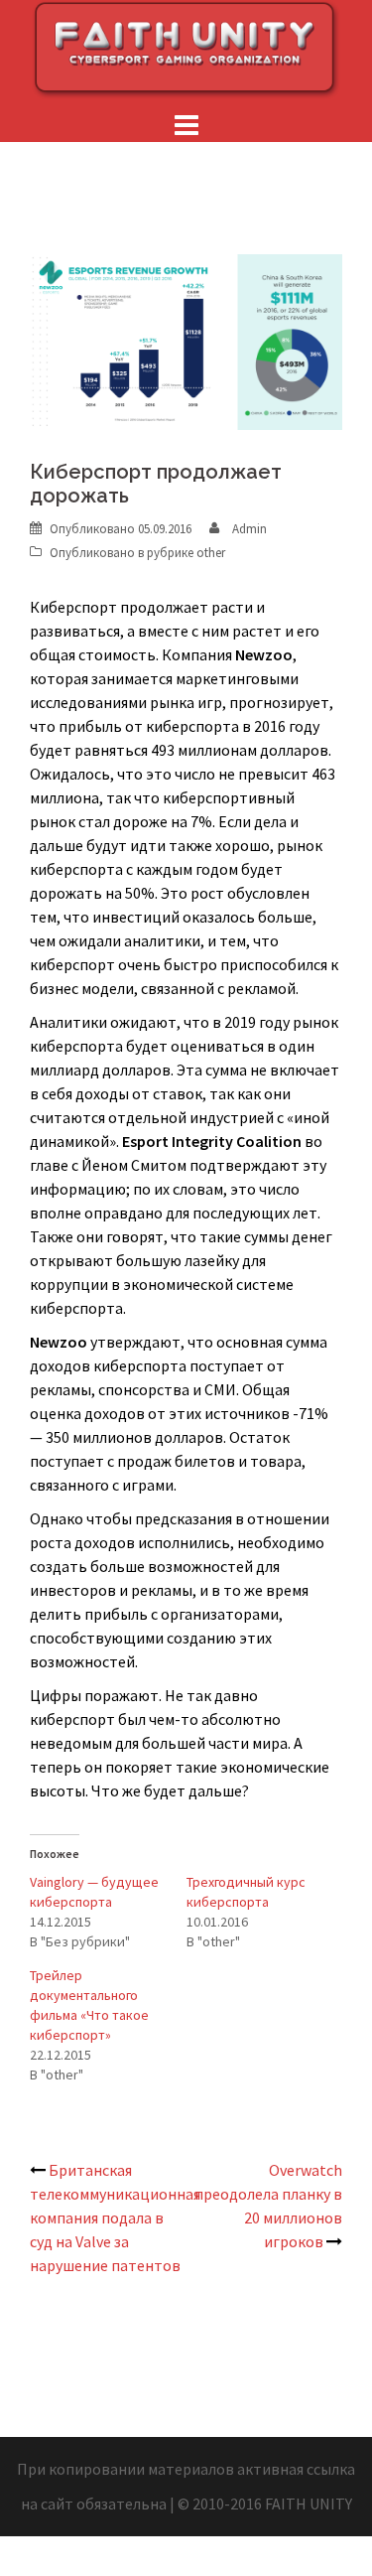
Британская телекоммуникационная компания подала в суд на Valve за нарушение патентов (115, 2218)
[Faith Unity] (186, 48)
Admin (249, 529)
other (211, 553)
